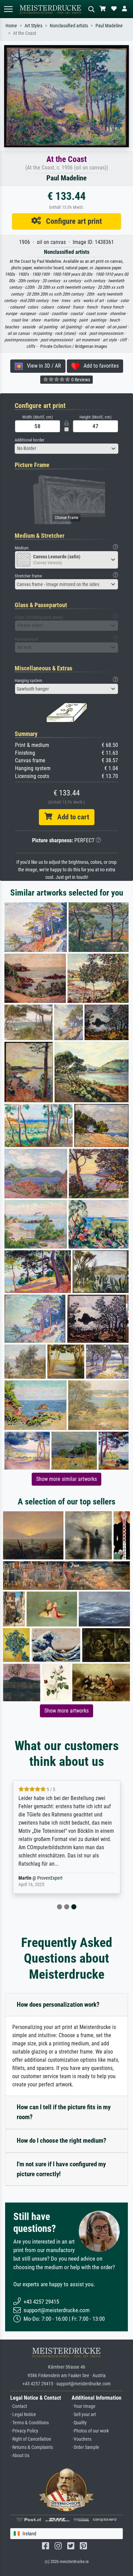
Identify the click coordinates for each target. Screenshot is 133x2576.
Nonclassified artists (69, 26)
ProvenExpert (50, 1878)
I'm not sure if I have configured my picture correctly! (61, 2169)
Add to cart (71, 817)
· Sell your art (84, 2415)
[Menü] (8, 9)
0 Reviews (80, 380)
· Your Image (84, 2406)
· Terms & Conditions (29, 2423)
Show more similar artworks (66, 1479)
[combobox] (66, 449)
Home (11, 26)
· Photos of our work (90, 2431)
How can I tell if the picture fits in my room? (64, 2112)
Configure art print (71, 221)
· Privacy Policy (24, 2431)
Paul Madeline (109, 26)
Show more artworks (66, 1711)
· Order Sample (85, 2447)
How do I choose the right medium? (62, 2141)
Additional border (29, 440)
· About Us (20, 2456)
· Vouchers (82, 2439)
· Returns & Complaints (32, 2447)
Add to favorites (99, 366)
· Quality (79, 2423)
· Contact (19, 2406)
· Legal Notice (23, 2415)
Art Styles (33, 26)
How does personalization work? (58, 2005)
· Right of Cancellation (31, 2439)
